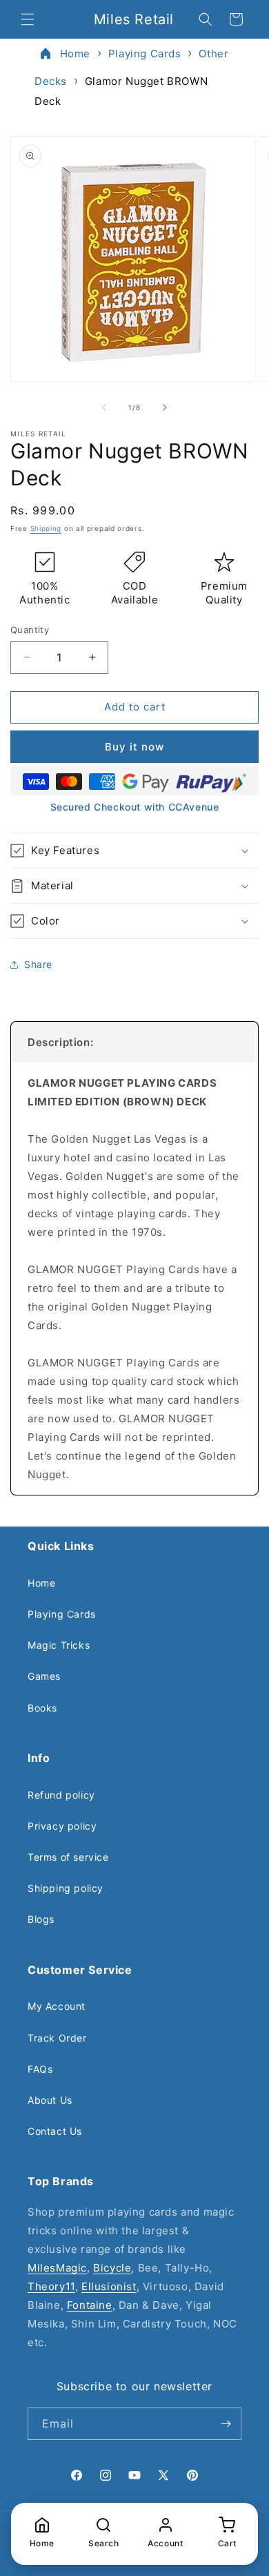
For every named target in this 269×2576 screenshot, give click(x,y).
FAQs (40, 2069)
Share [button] (38, 964)
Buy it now (134, 747)
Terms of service (68, 1857)
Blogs (41, 1919)
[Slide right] (165, 407)
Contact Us (55, 2131)
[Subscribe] (226, 2424)
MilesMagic (57, 2268)
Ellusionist (109, 2286)
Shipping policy (66, 1888)
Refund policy (61, 1795)
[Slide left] (104, 407)
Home (75, 54)
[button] (28, 19)
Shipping (46, 528)
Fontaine (90, 2305)
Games (44, 1676)
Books (42, 1708)
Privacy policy (62, 1826)
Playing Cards (145, 54)
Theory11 (51, 2286)
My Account (57, 2006)
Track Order (57, 2038)
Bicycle (112, 2268)
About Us (50, 2100)
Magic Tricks (59, 1645)
